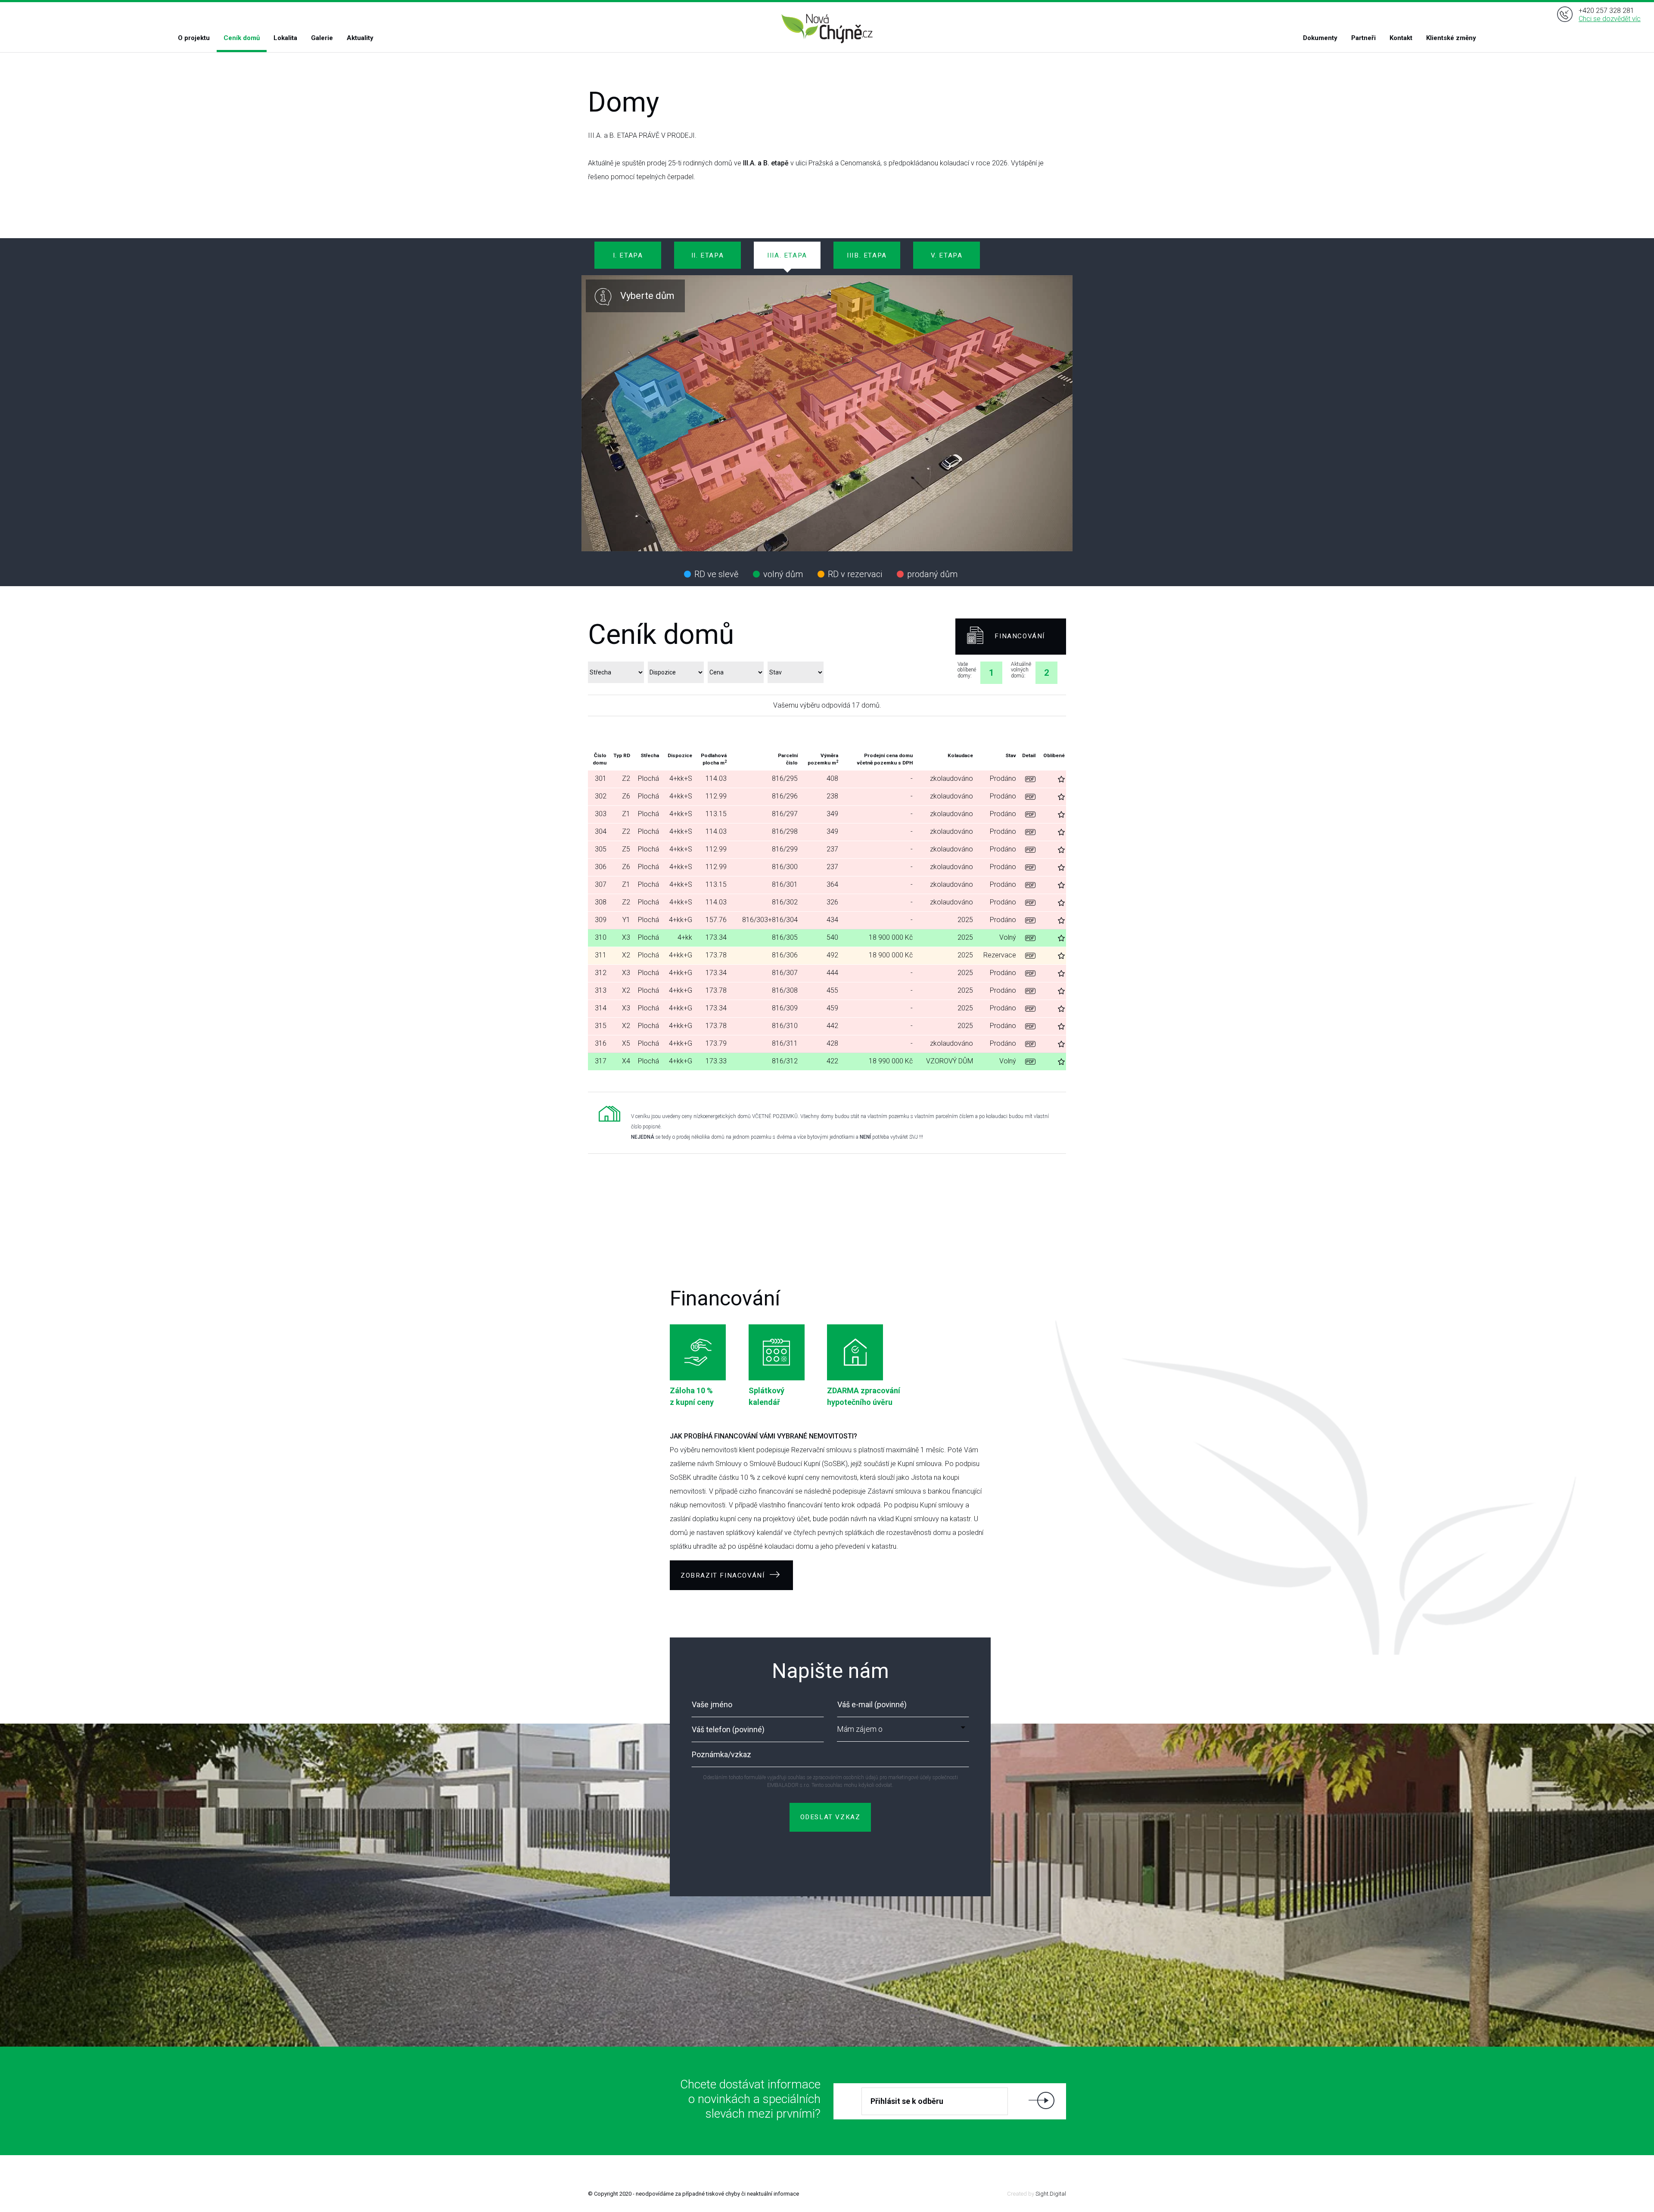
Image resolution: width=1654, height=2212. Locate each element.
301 (601, 778)
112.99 (716, 796)
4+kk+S (681, 778)
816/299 (785, 849)
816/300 (785, 867)
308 (601, 902)
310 (601, 937)
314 (601, 1008)
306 (601, 867)
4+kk (685, 937)
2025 (965, 920)
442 (832, 1026)
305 (601, 849)
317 (601, 1061)
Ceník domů (242, 38)
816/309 (785, 1008)
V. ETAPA (947, 255)
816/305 (785, 937)
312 (601, 973)
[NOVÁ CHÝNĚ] (827, 29)
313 (601, 990)
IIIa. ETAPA (787, 255)
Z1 (626, 814)
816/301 (785, 884)
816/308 (785, 990)
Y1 (626, 920)
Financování (1020, 636)
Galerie (322, 38)
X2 (626, 955)
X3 (626, 937)
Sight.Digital (1051, 2194)
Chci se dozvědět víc (1610, 19)
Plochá (648, 778)
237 (832, 849)
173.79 (716, 1043)
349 (832, 814)
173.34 (716, 937)
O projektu (194, 38)
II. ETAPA (707, 255)
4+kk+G (681, 920)
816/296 (785, 796)
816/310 (785, 1026)
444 (832, 973)
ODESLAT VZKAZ (830, 1817)
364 (832, 884)
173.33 (716, 1061)
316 (601, 1043)
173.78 (716, 955)
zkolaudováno (951, 778)
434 (832, 920)
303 (601, 814)
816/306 (785, 955)
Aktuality (360, 38)
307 (601, 884)
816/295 (785, 778)
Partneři (1363, 38)
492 (832, 955)
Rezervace (1000, 955)
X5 (626, 1043)
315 (601, 1026)
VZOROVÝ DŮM (950, 1061)
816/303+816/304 (770, 920)
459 (832, 1008)
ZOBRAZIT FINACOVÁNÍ (724, 1575)
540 (832, 937)
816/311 (785, 1043)
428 (832, 1043)
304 (601, 831)
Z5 (626, 849)
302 (601, 796)
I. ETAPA (628, 255)
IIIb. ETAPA (867, 255)
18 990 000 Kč (891, 1061)
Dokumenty (1320, 38)
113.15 (716, 814)
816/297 (785, 814)
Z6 (626, 796)
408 (832, 778)
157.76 (716, 920)
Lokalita (285, 38)
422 (832, 1061)
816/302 (785, 902)
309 (601, 920)
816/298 (785, 831)
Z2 (626, 778)
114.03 (716, 778)
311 (601, 955)
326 (832, 902)
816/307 (785, 973)
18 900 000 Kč (891, 937)
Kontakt (1401, 38)
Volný (1008, 937)
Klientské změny (1451, 38)
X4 (626, 1061)
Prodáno (1003, 778)
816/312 (785, 1061)
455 (832, 990)
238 (832, 796)
